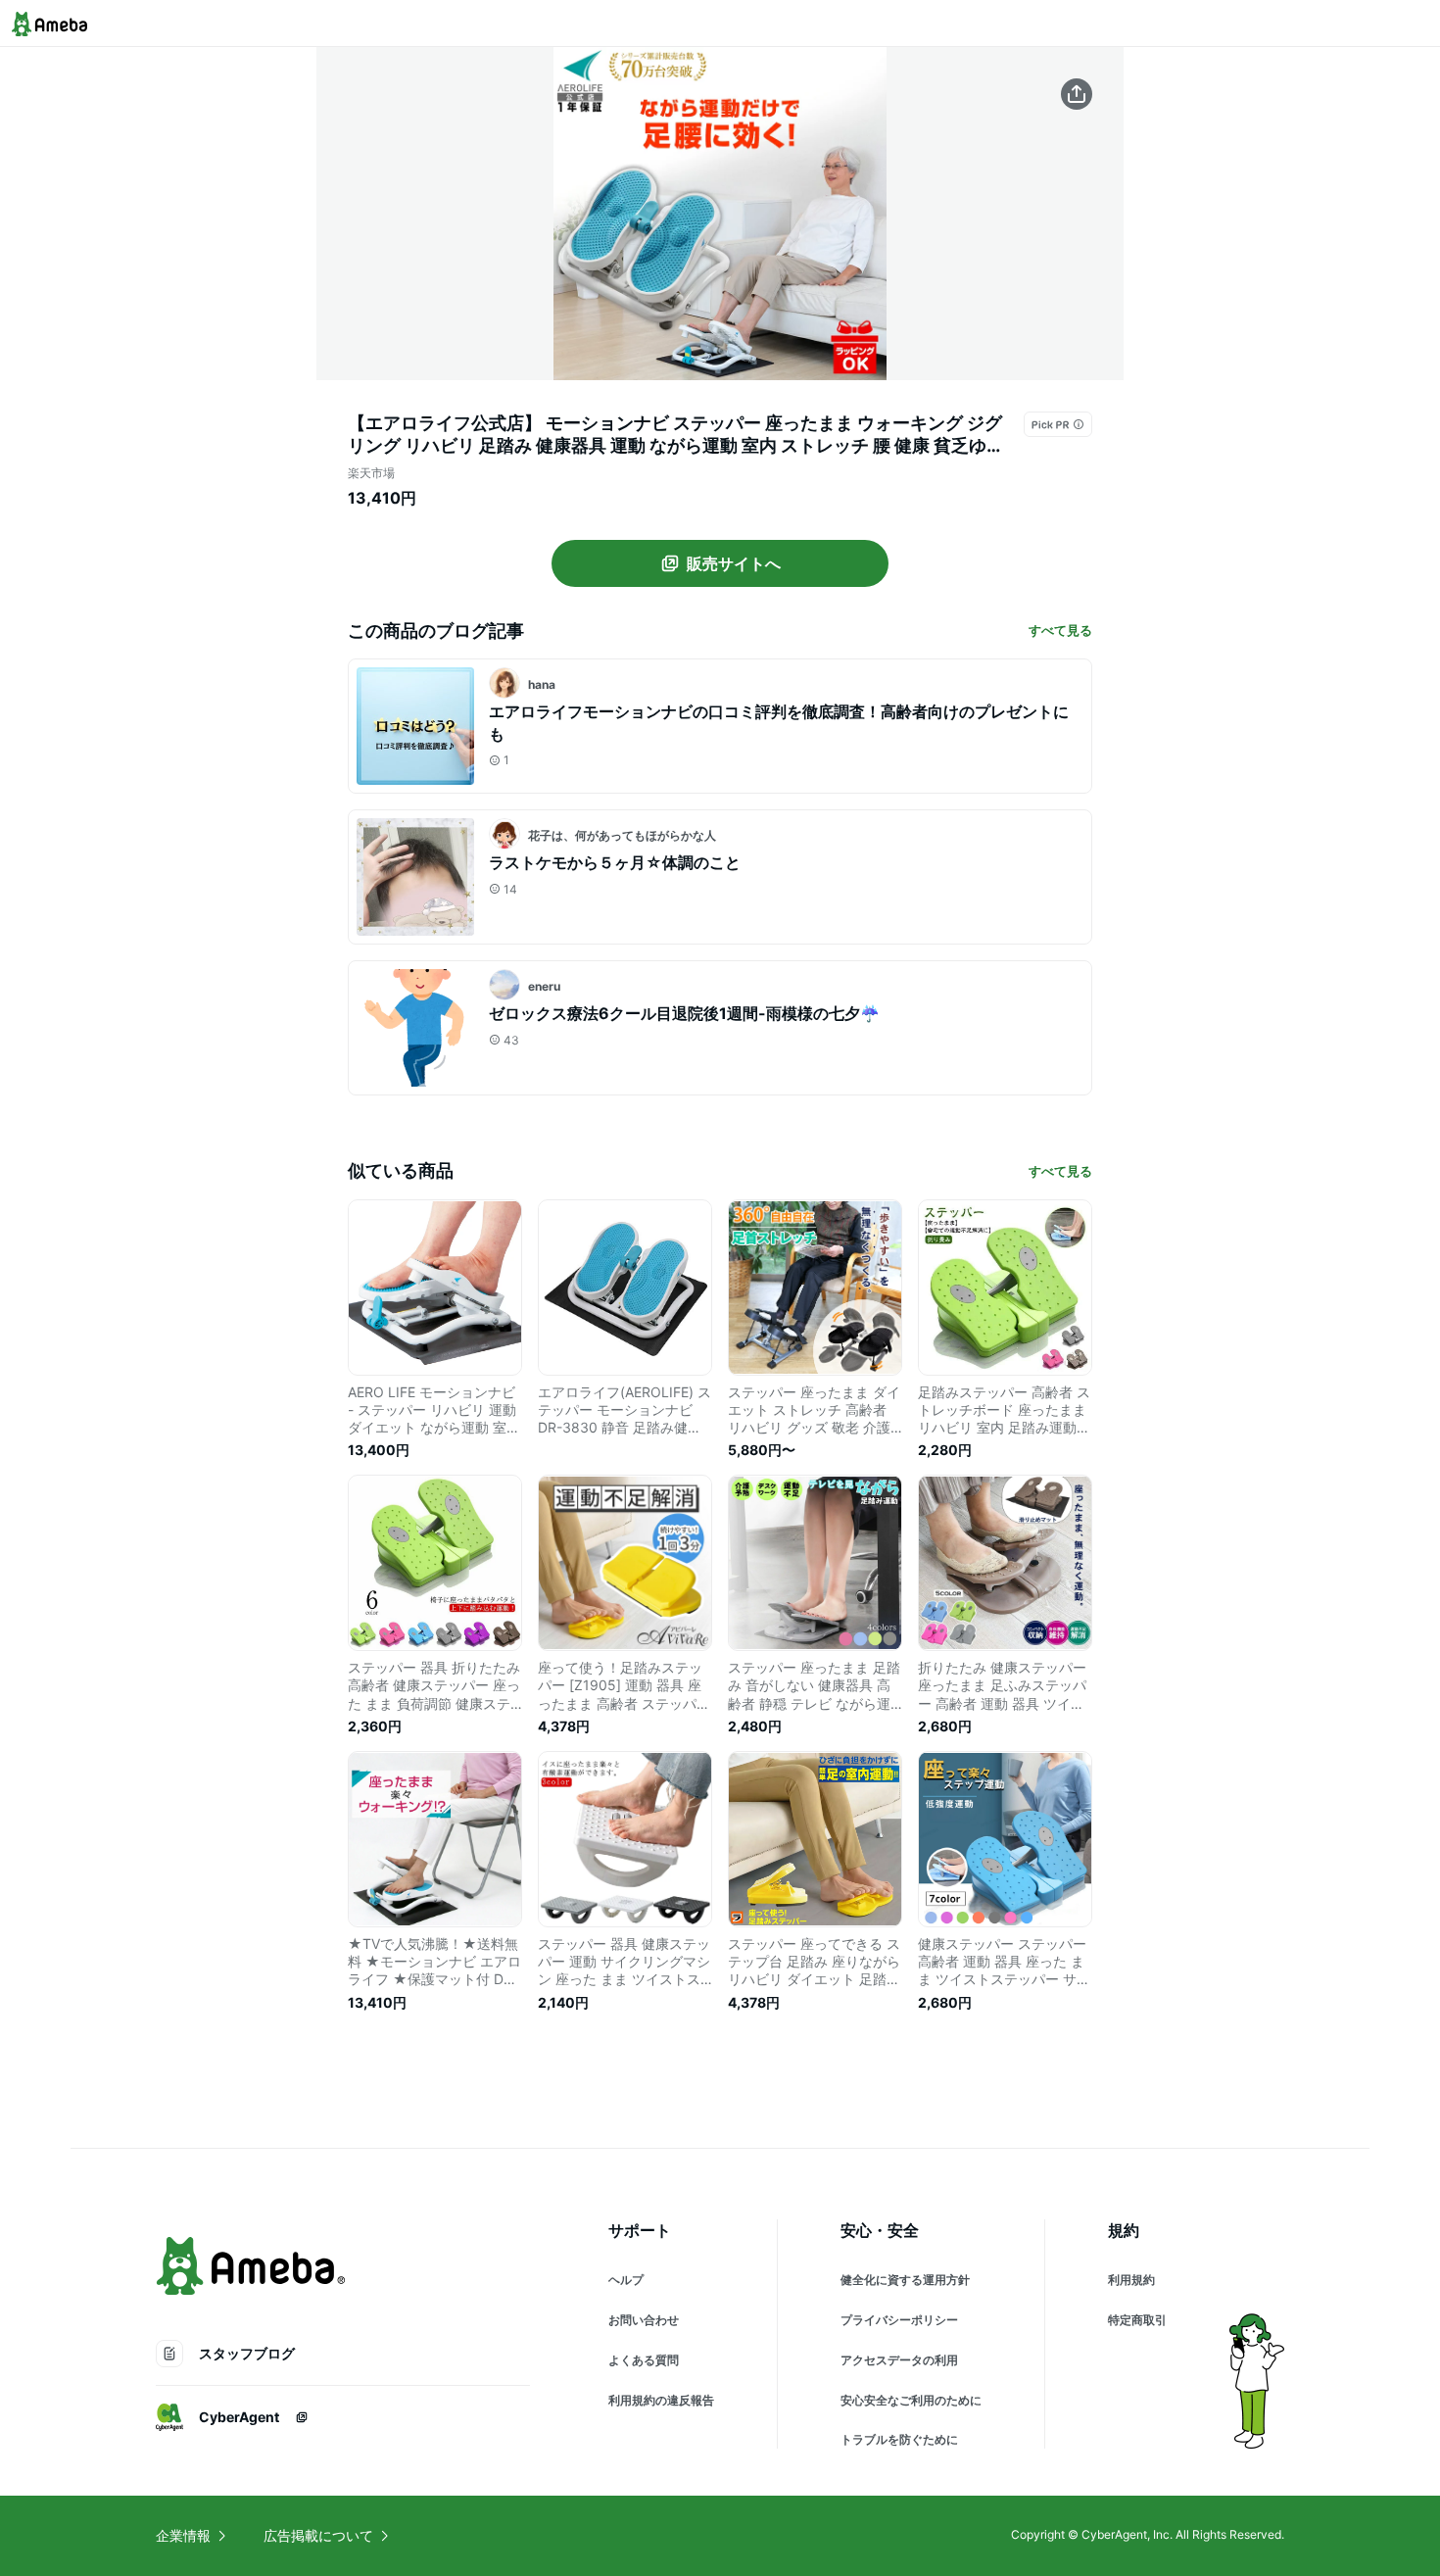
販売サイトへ (734, 563)
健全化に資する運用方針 (905, 2280)
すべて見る (1060, 630)
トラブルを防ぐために (899, 2439)
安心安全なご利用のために (911, 2400)
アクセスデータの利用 (899, 2360)
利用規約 (1131, 2280)
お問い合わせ (644, 2320)
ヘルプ (626, 2280)
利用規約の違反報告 (661, 2400)
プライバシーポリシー (899, 2320)
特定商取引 (1137, 2320)
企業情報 (183, 2535)
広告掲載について (318, 2535)
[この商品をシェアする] (1077, 94)
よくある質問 (644, 2360)
